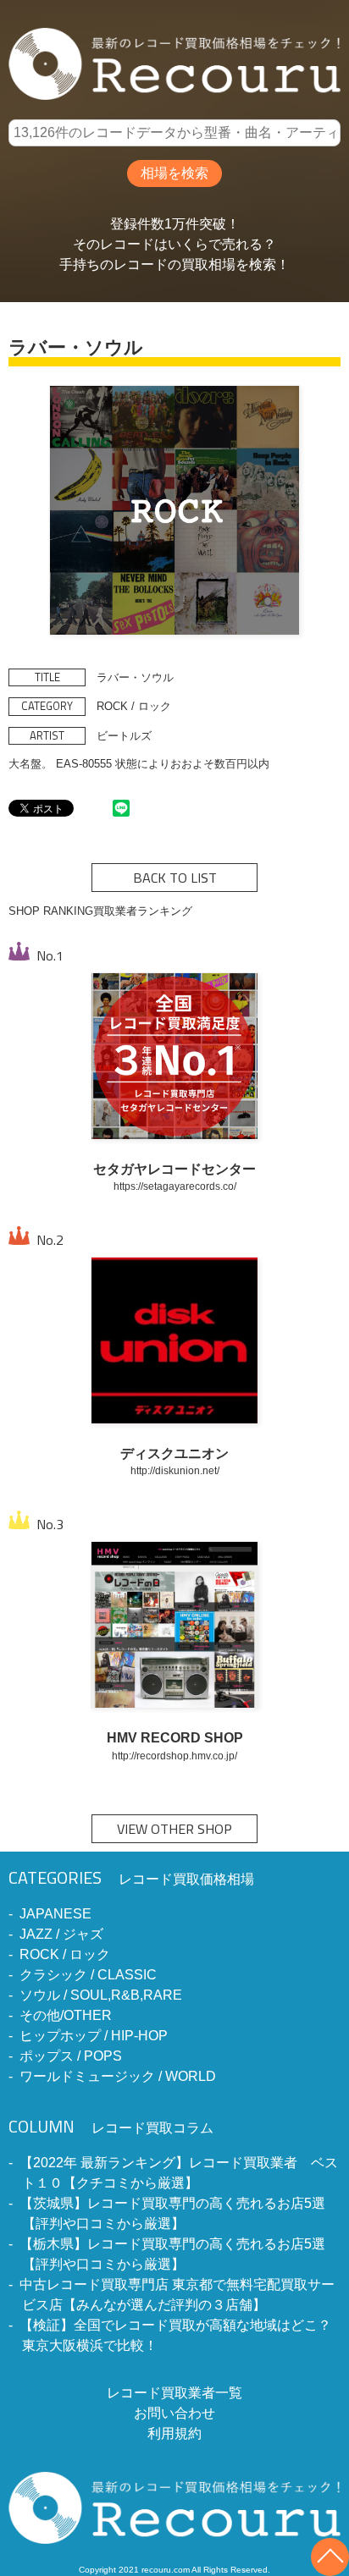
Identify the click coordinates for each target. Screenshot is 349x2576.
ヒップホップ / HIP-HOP (94, 2036)
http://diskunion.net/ (175, 1470)
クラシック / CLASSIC (88, 1975)
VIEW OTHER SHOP (174, 1829)
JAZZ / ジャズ (61, 1934)
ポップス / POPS (71, 2056)
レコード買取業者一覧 (174, 2393)
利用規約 (174, 2433)
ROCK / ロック (65, 1954)
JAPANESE (55, 1914)
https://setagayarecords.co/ (175, 1186)
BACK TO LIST (175, 878)
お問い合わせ (174, 2413)
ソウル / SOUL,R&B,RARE (101, 1995)
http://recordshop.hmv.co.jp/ (174, 1756)
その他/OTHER (66, 2015)
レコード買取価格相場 (131, 1879)
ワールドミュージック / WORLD (118, 2076)
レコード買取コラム (111, 2128)
